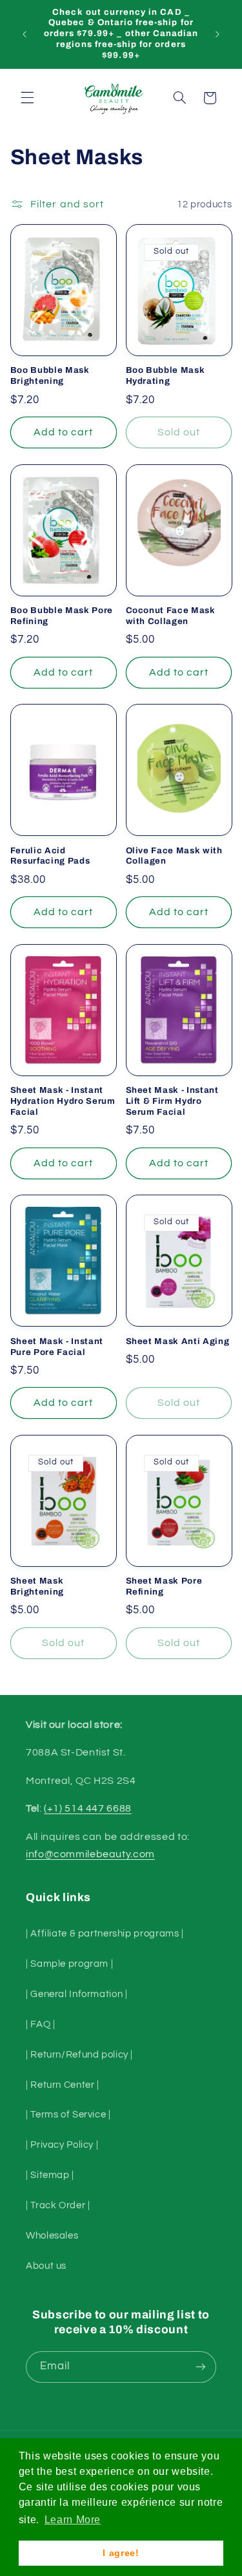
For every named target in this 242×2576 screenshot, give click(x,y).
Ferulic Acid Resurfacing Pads (50, 856)
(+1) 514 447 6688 (88, 1808)
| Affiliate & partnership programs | (105, 1934)
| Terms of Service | (68, 2115)
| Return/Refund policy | (79, 2055)
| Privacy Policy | (62, 2145)
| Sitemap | (50, 2175)
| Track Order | (58, 2205)
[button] (27, 98)
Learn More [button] (73, 2520)
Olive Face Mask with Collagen (174, 856)
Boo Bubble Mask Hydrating (166, 375)
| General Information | (77, 1994)
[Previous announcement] (25, 34)
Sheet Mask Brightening (37, 1586)
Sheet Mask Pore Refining (164, 1586)
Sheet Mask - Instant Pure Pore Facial (57, 1347)
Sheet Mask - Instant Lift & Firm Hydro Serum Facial (172, 1101)
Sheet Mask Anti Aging (178, 1341)
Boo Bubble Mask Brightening (50, 375)
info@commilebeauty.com (90, 1854)
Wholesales (52, 2236)
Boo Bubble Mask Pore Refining (62, 616)
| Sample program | (69, 1964)
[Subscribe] (201, 2367)
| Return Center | (63, 2085)
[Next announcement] (217, 34)
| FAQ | (40, 2024)
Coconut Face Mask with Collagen (171, 616)
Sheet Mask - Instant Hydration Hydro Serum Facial (63, 1101)
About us (46, 2266)
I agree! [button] (121, 2553)
